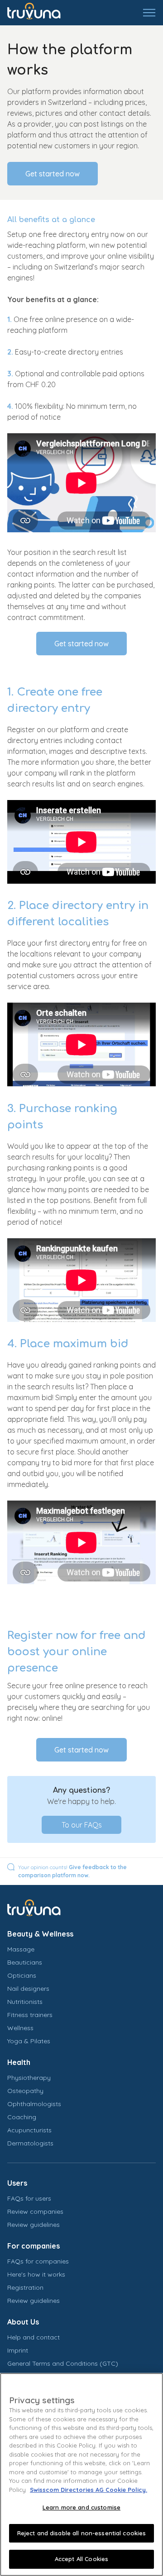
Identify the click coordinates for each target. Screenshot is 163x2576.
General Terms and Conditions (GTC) (63, 2363)
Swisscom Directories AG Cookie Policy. (89, 2490)
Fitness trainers (30, 2015)
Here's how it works (36, 2274)
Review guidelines (34, 2225)
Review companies (35, 2211)
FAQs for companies (38, 2261)
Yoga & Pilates (29, 2041)
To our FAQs (82, 1825)
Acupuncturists (29, 2130)
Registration (25, 2287)
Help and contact (34, 2337)
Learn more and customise (81, 2507)
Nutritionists (25, 2002)
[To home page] (41, 13)
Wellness (20, 2028)
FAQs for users (29, 2198)
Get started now (53, 174)
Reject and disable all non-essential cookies (82, 2533)
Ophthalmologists (34, 2104)
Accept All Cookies (81, 2559)
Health (19, 2062)
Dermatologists (30, 2143)
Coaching (22, 2117)
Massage (21, 1949)
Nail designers (28, 1989)
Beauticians (25, 1962)
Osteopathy (25, 2091)
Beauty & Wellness (40, 1934)
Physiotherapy (29, 2078)
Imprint (18, 2350)
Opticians (22, 1975)
